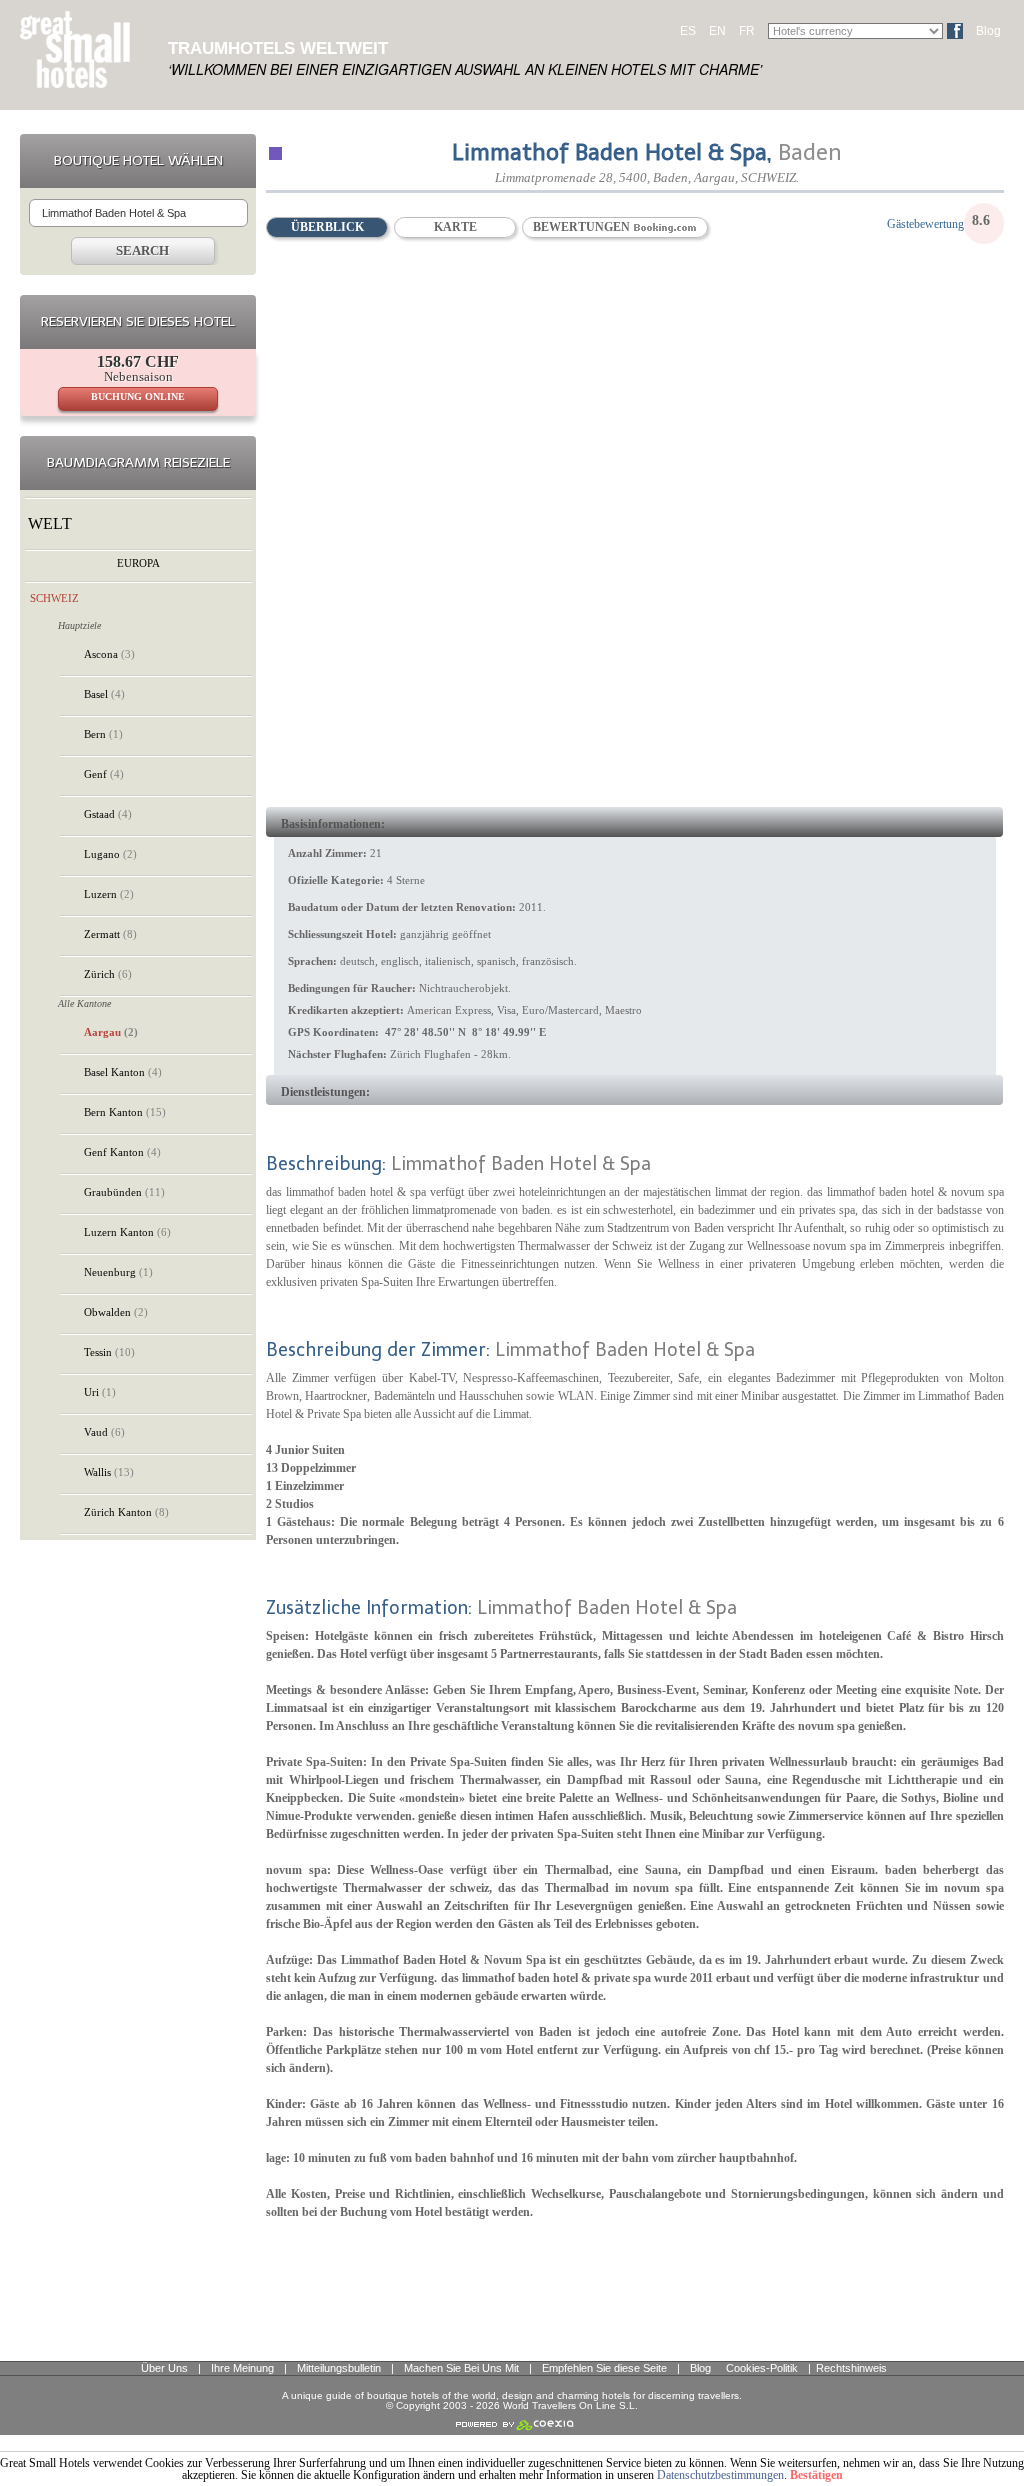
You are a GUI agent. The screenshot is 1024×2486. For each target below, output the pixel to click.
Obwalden (116, 1312)
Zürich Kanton (126, 1512)
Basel (104, 694)
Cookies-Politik (762, 2368)
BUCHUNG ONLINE (138, 396)
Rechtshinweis (851, 2368)
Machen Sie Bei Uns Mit (461, 2368)
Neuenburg (118, 1272)
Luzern (109, 894)
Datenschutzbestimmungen (720, 2475)
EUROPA (138, 563)
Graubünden (124, 1192)
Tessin (109, 1352)
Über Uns (164, 2368)
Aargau (111, 1032)
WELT (50, 523)
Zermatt (110, 934)
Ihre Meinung (242, 2368)
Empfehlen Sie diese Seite (604, 2368)
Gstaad (108, 814)
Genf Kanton (122, 1152)
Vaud (104, 1432)
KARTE (455, 227)
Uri (100, 1392)
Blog (988, 31)
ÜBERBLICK (327, 227)
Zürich (108, 974)
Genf (104, 774)
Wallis (109, 1472)
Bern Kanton (125, 1112)
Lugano (110, 854)
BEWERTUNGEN (583, 227)
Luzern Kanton (127, 1232)
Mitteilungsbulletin (339, 2368)
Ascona (109, 654)
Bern (103, 734)
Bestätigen (816, 2475)
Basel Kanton (123, 1072)
